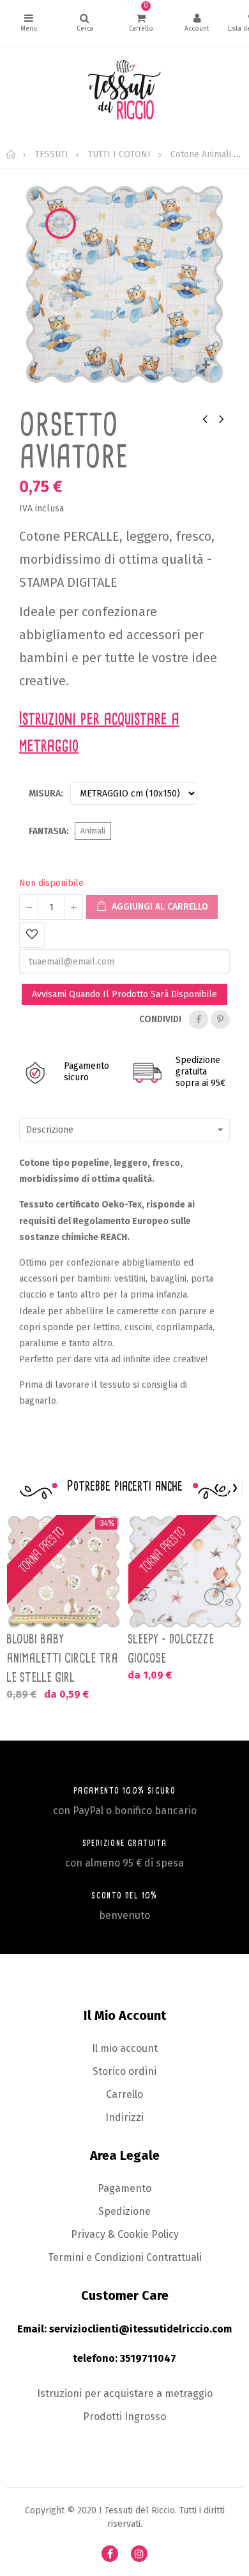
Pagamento (124, 2188)
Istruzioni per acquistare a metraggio (125, 2394)
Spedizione (124, 2211)
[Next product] (222, 419)
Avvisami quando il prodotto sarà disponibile (124, 994)
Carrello (124, 2094)
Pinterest (220, 1020)
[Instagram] (139, 2554)
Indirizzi (124, 2117)
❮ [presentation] (216, 1487)
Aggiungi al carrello (159, 907)
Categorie (28, 23)
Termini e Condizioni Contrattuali (125, 2257)
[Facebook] (110, 2554)
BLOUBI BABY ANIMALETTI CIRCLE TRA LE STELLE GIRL (62, 1658)
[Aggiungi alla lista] (32, 935)
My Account (197, 23)
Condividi (199, 1020)
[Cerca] (85, 23)
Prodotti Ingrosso (124, 2417)
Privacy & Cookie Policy (125, 2234)
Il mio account (125, 2048)
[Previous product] (205, 419)
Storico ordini (124, 2071)
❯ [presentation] (235, 1487)
